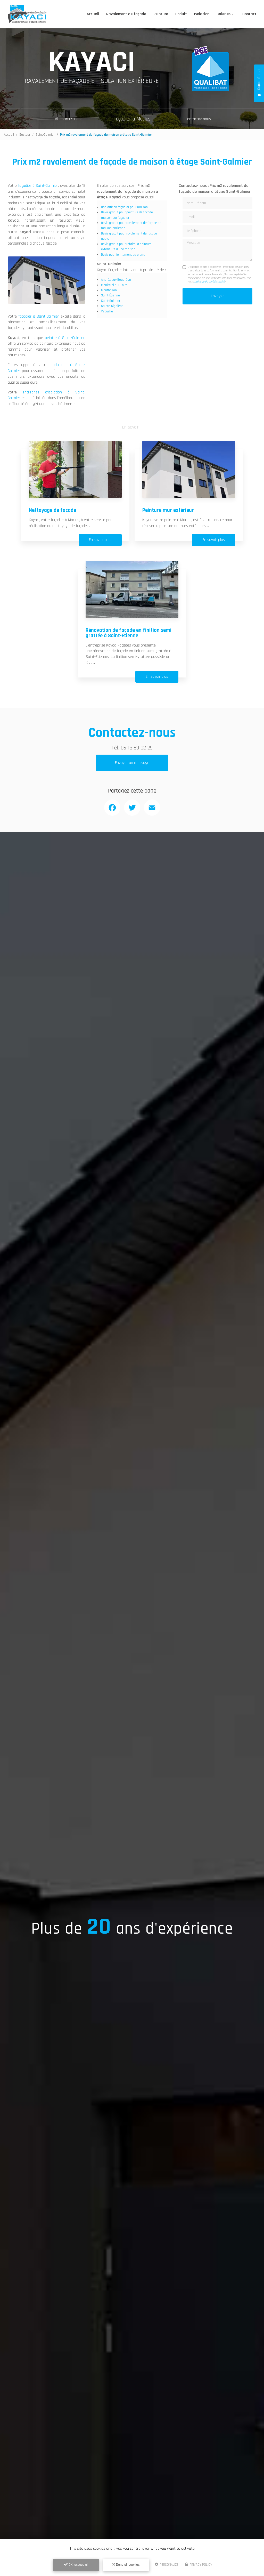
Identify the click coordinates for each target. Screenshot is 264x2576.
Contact (249, 14)
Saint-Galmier (45, 135)
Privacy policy (200, 2565)
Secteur (25, 135)
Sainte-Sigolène (112, 306)
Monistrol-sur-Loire (114, 285)
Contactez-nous (198, 119)
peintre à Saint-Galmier (65, 338)
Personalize (169, 2565)
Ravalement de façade (126, 14)
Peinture (161, 14)
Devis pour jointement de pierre (123, 255)
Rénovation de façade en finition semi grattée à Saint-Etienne (129, 633)
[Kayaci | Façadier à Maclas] (27, 14)
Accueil (93, 14)
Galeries (224, 14)
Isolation (202, 14)
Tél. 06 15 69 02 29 (68, 119)
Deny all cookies (127, 2565)
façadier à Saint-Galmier (38, 186)
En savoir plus (100, 540)
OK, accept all (78, 2565)
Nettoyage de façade (52, 510)
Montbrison (109, 290)
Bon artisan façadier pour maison (124, 207)
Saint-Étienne (110, 295)
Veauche (107, 311)
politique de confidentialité (209, 282)
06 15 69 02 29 (137, 748)
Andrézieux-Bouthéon (116, 280)
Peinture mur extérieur (168, 510)
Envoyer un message (132, 763)
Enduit (181, 14)
